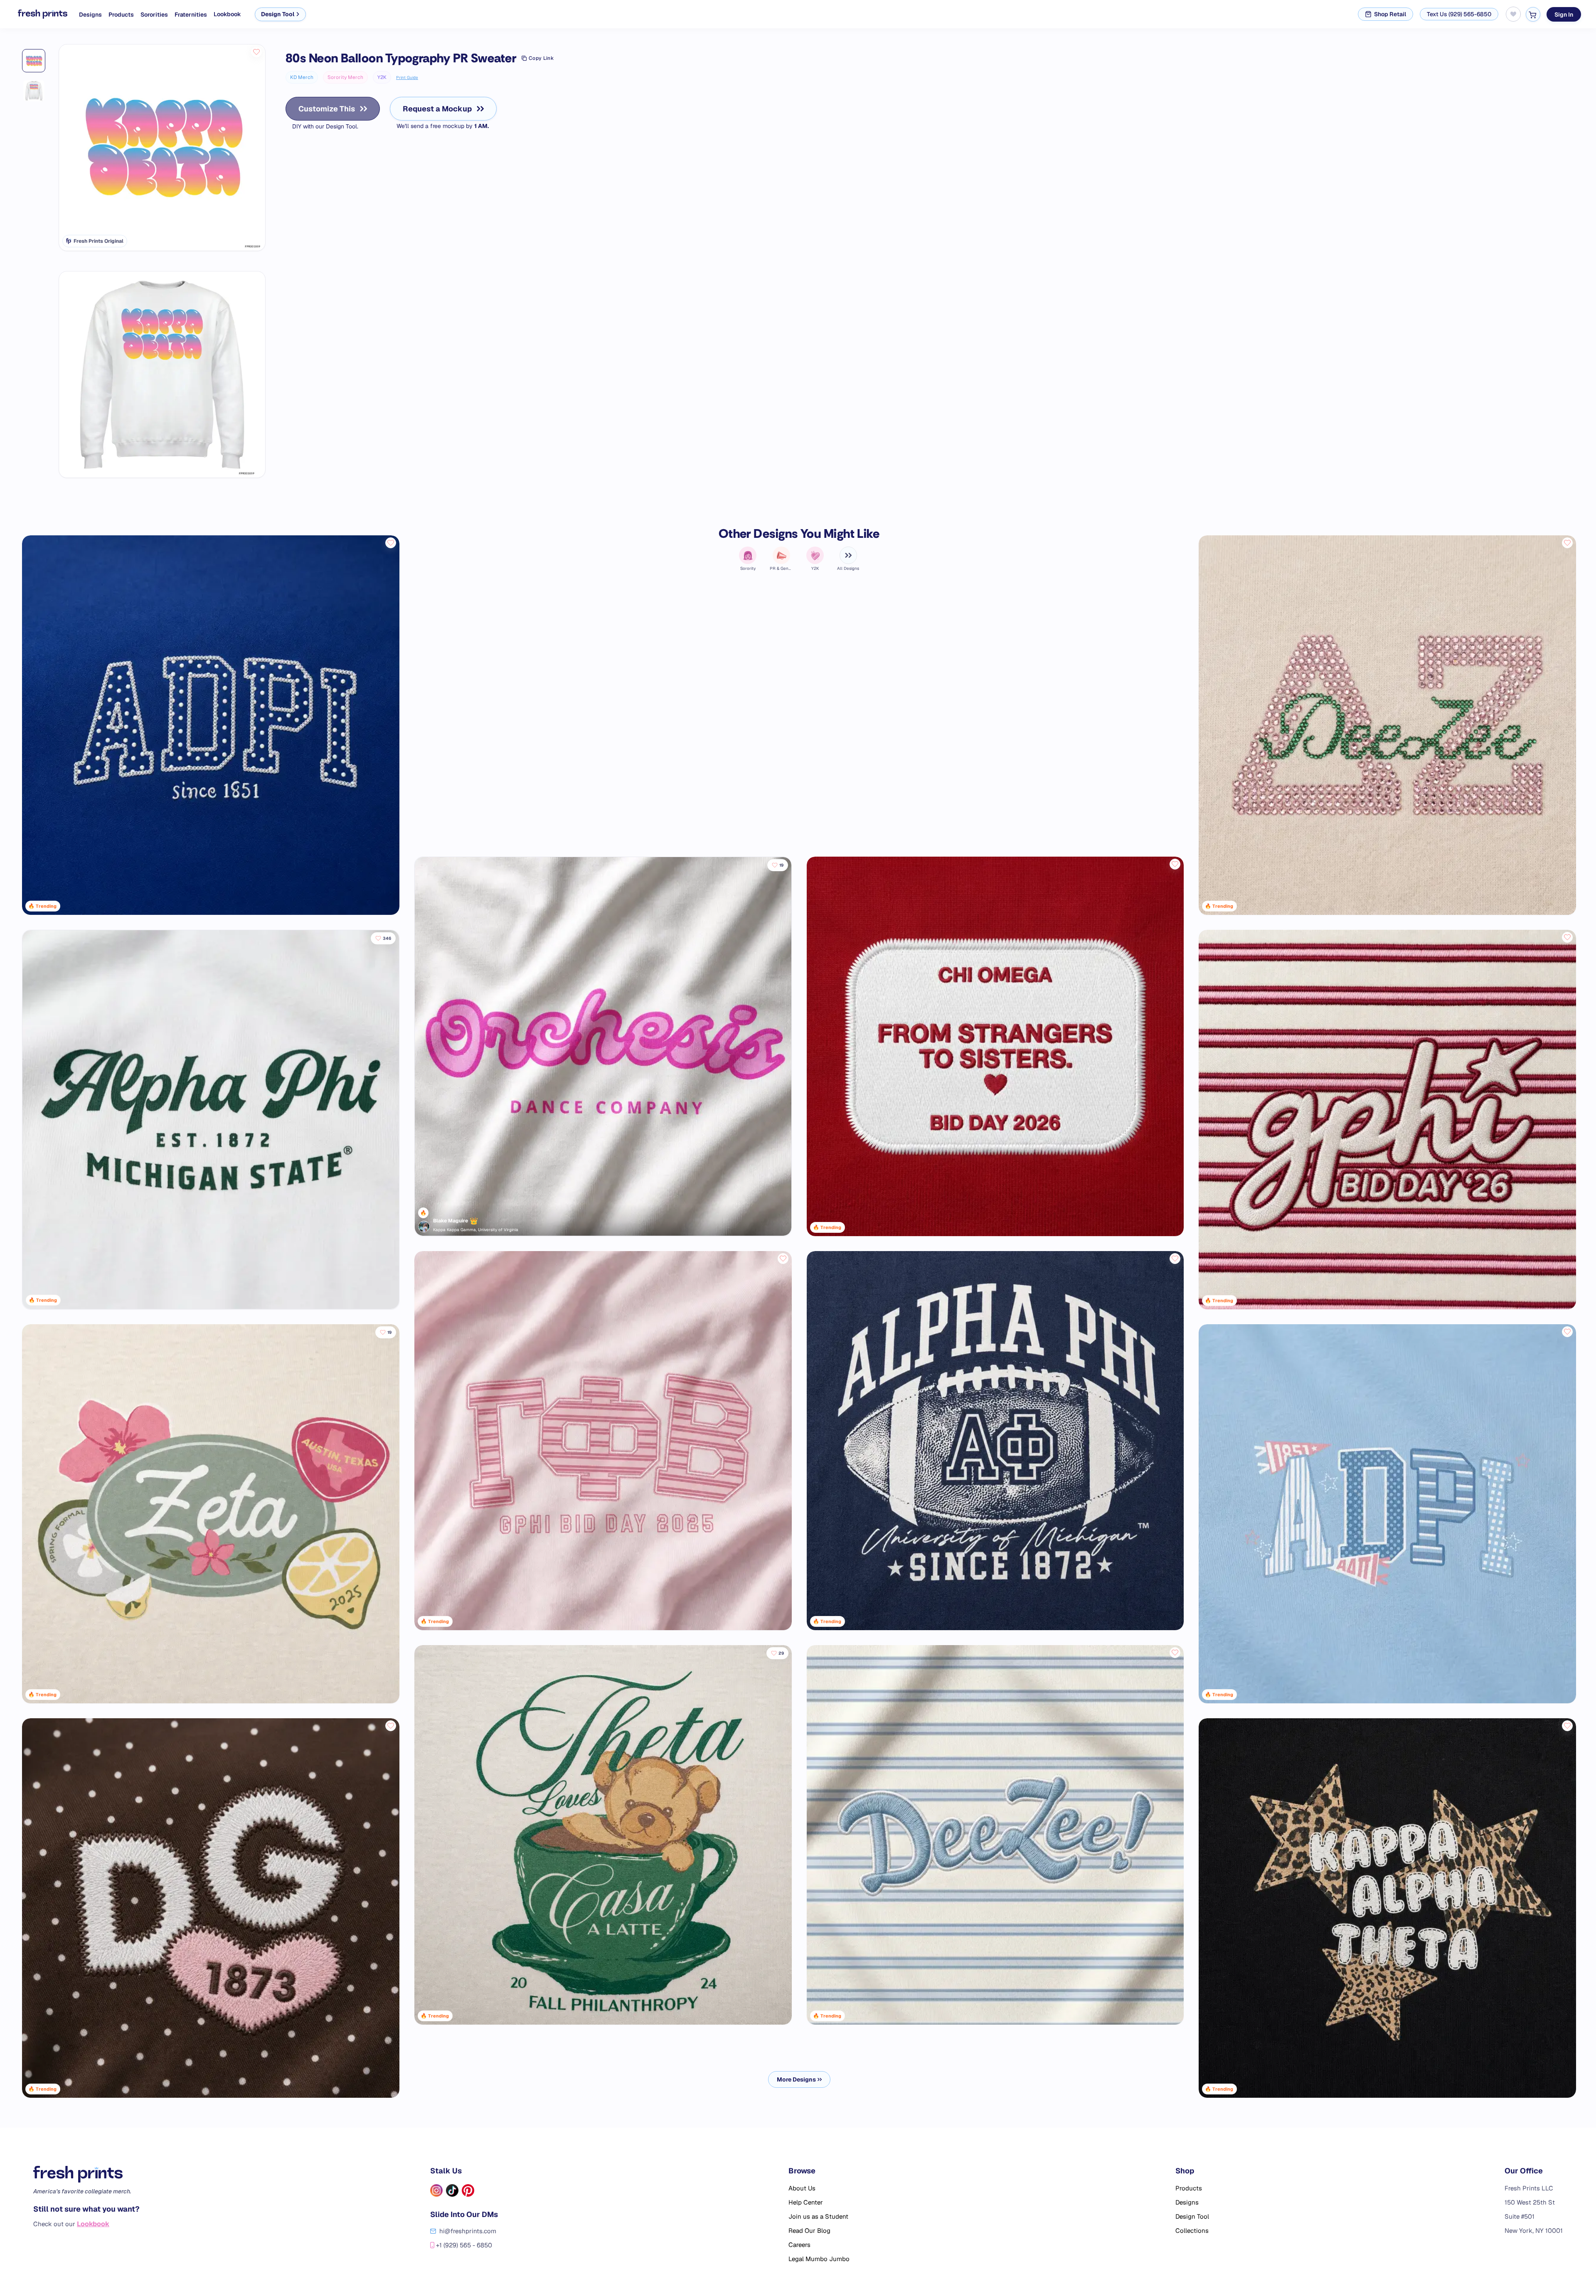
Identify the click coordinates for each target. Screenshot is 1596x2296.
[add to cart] (1533, 14)
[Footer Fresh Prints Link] (86, 2174)
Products (121, 15)
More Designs (796, 2079)
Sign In (1564, 14)
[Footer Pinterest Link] (468, 2190)
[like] (256, 52)
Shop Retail (1390, 14)
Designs (90, 15)
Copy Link (541, 58)
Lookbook (227, 14)
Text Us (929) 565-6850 (1459, 14)
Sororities (154, 15)
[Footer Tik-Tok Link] (452, 2190)
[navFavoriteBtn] (1513, 14)
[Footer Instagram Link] (436, 2190)
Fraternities (191, 15)
